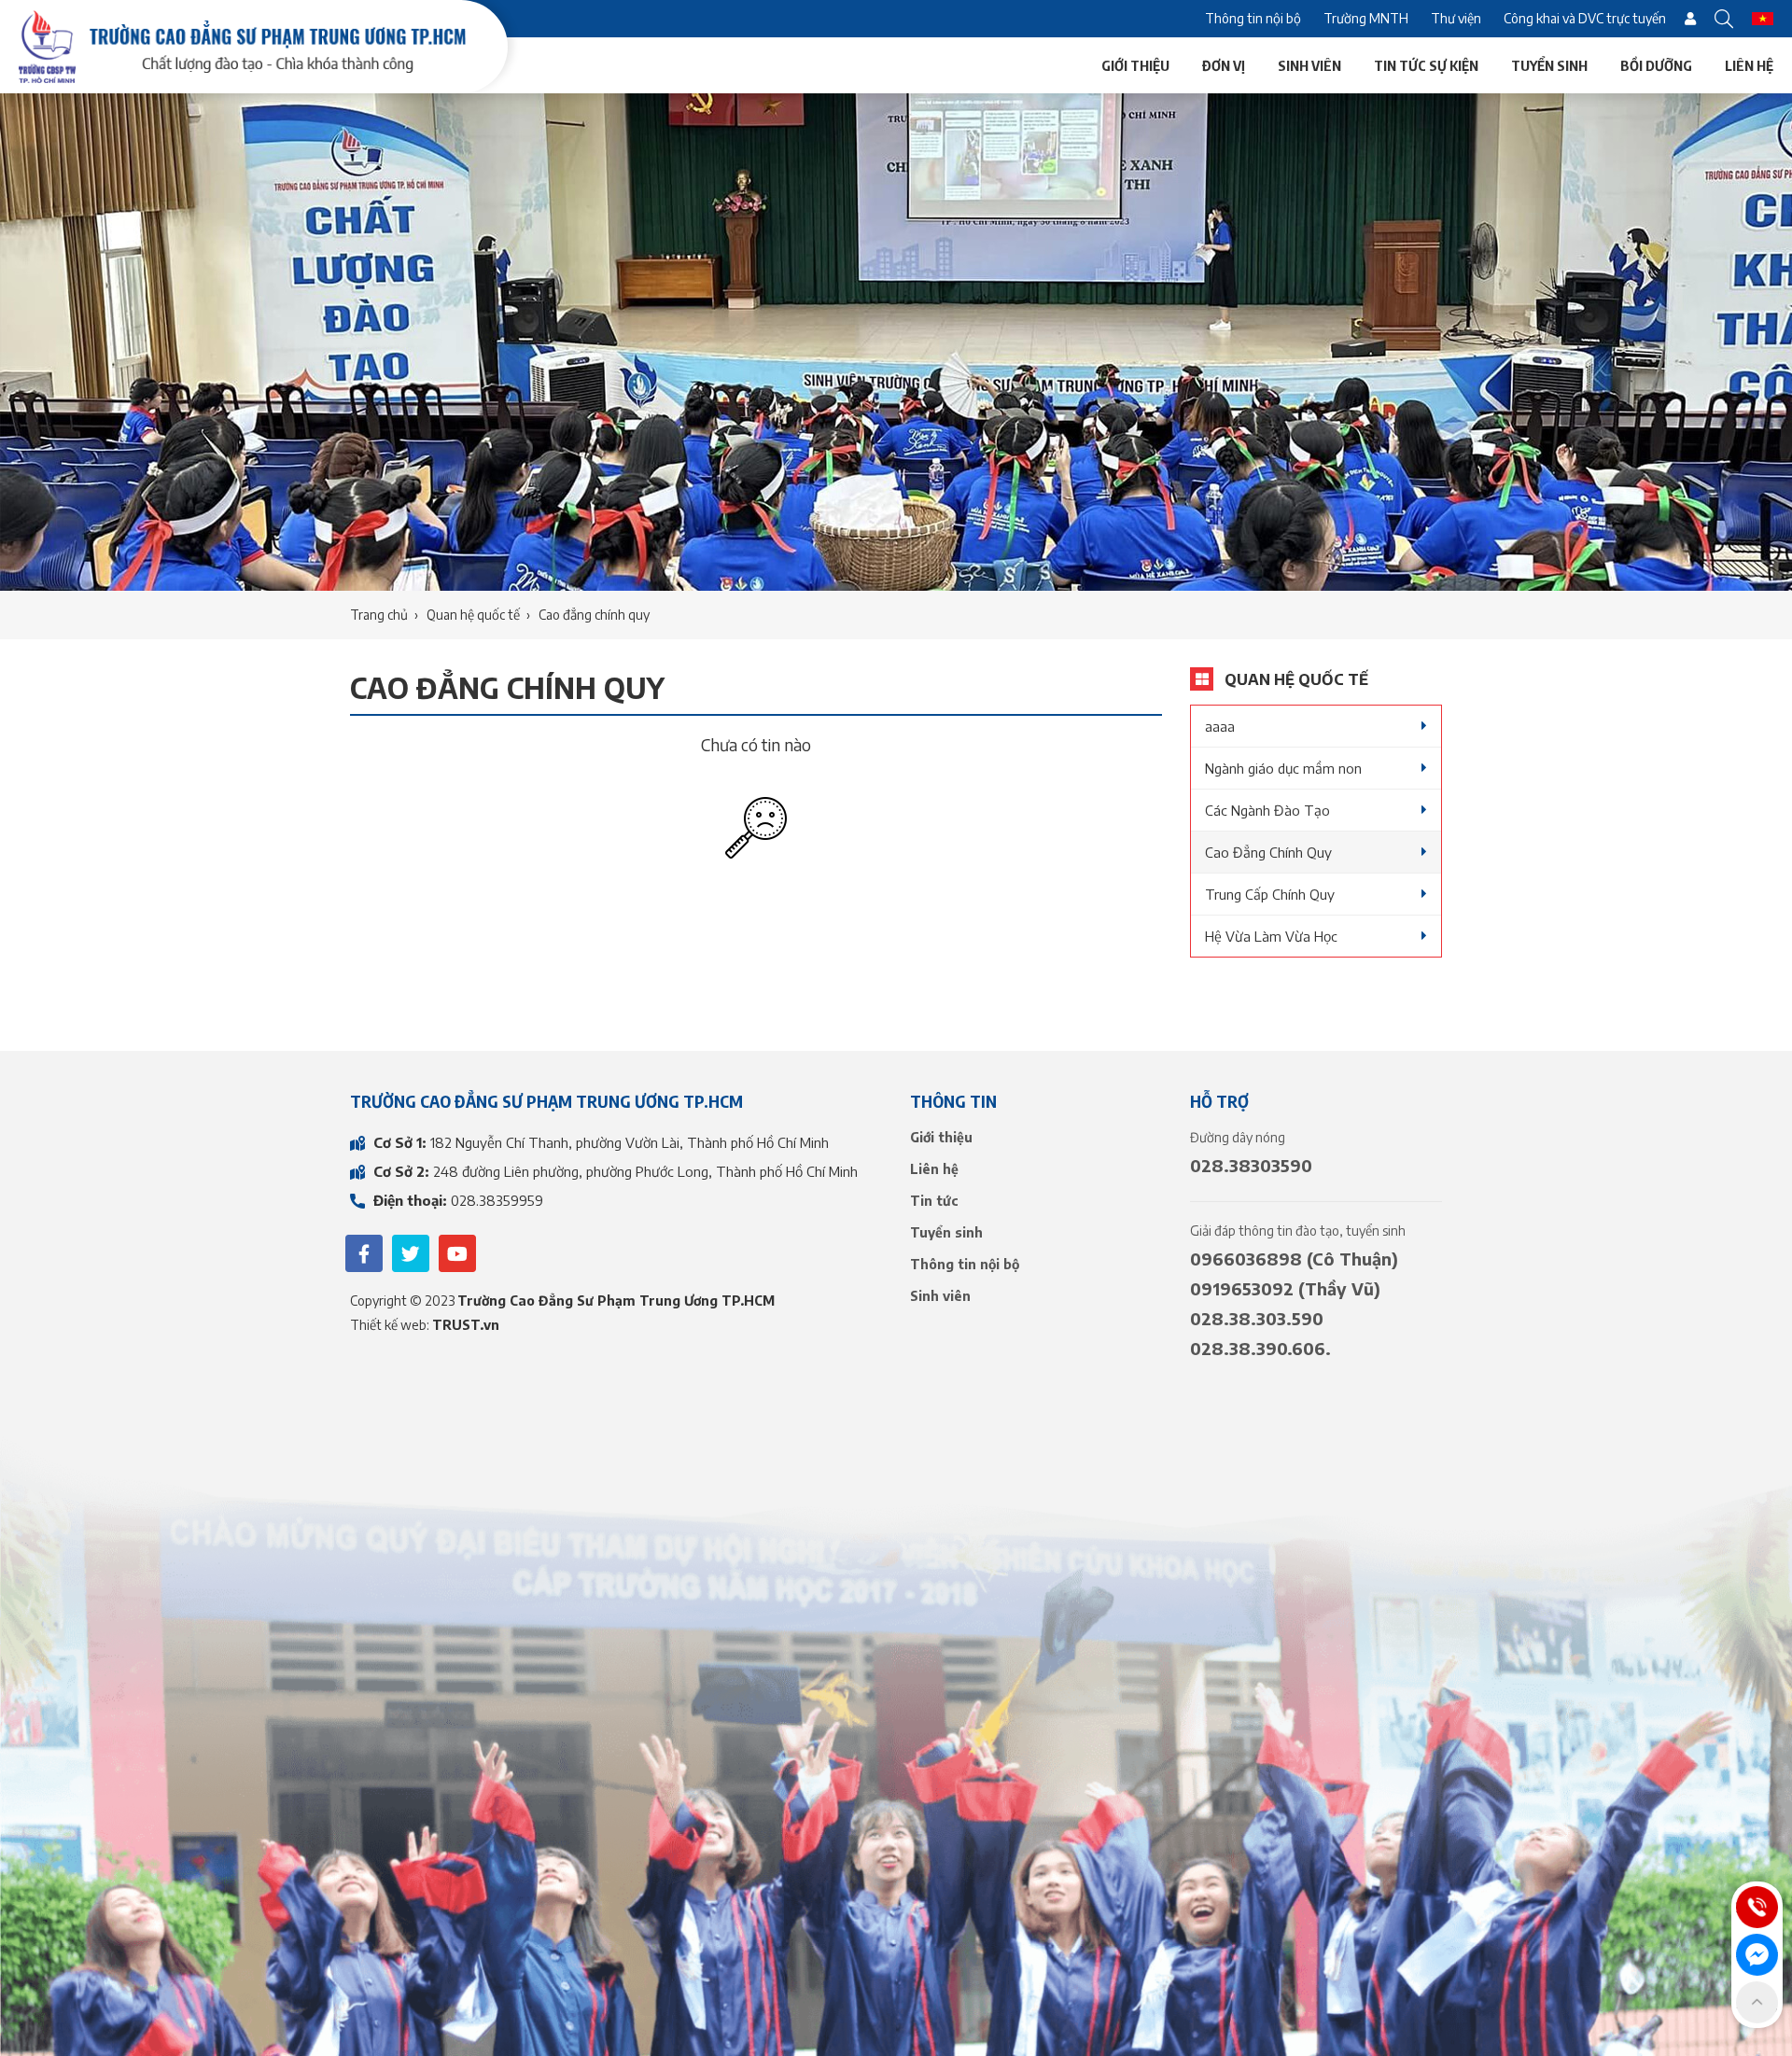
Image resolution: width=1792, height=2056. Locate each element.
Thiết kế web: (391, 1325)
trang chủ (379, 615)
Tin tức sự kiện (1426, 65)
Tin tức (934, 1201)
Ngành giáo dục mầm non (1283, 768)
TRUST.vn (466, 1325)
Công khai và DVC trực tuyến (1585, 18)
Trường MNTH (1366, 18)
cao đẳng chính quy (594, 615)
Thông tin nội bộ (1253, 18)
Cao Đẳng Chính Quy (1268, 852)
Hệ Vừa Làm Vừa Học (1271, 936)
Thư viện (1456, 18)
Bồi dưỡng (1656, 65)
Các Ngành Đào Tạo (1267, 810)
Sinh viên (1309, 65)
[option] (896, 342)
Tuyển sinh (1549, 65)
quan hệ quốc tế (473, 615)
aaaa (1220, 726)
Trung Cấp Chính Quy (1270, 894)
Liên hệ (1749, 65)
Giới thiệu (1135, 65)
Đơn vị (1224, 65)
